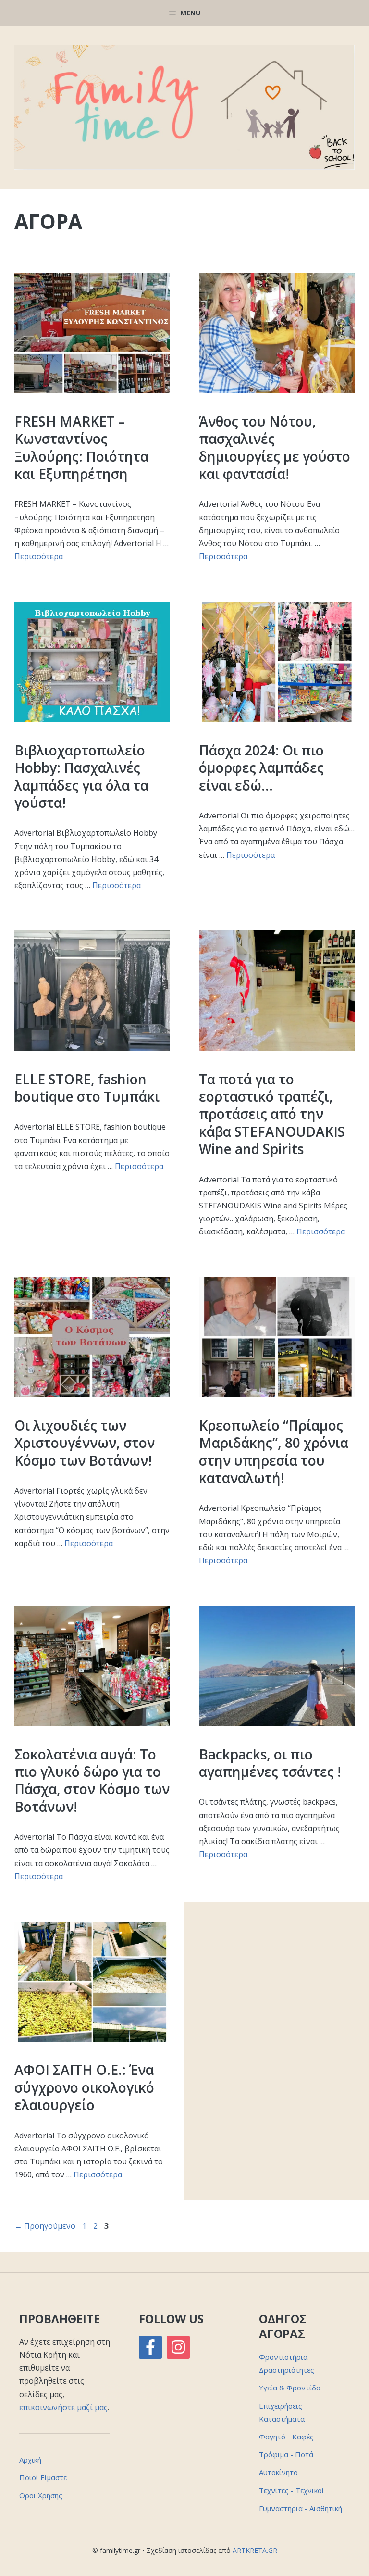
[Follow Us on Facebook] (150, 2347)
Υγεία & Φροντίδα (290, 2388)
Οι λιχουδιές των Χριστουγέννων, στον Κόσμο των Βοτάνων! (85, 1443)
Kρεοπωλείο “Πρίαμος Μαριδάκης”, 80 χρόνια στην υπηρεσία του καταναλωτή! (274, 1451)
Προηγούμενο (45, 2226)
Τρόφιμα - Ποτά (286, 2454)
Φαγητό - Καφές (286, 2437)
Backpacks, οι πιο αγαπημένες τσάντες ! (270, 1763)
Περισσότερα (39, 556)
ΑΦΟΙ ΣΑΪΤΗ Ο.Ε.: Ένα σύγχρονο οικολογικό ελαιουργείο (84, 2087)
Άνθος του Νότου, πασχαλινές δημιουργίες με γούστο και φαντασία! (275, 447)
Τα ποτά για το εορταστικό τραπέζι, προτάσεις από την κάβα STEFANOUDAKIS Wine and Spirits (272, 1114)
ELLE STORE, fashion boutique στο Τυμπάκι (87, 1088)
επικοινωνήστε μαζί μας (63, 2407)
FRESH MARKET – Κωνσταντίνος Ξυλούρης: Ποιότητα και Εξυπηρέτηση (81, 447)
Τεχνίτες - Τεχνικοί (292, 2490)
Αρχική (30, 2460)
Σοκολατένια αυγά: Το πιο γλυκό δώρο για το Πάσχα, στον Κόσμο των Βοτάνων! (92, 1780)
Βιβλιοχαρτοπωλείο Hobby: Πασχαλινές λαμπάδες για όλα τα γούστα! (81, 776)
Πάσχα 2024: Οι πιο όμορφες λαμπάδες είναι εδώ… (261, 768)
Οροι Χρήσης (41, 2495)
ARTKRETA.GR (255, 2550)
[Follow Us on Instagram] (178, 2347)
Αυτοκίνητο (278, 2472)
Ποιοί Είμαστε (43, 2477)
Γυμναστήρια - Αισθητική (301, 2508)
